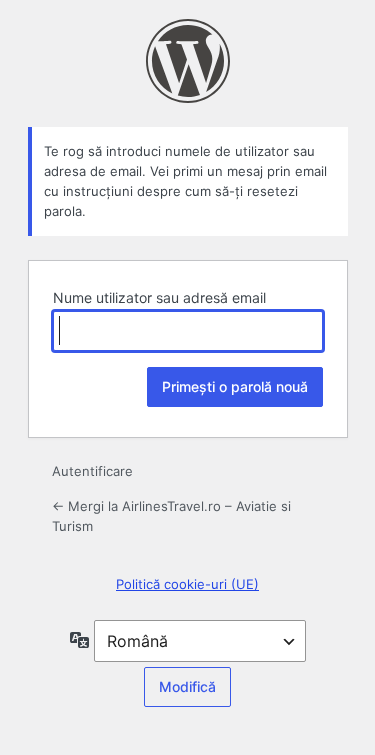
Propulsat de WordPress (188, 61)
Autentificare (92, 471)
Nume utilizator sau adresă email (159, 297)
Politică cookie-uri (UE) (187, 584)
